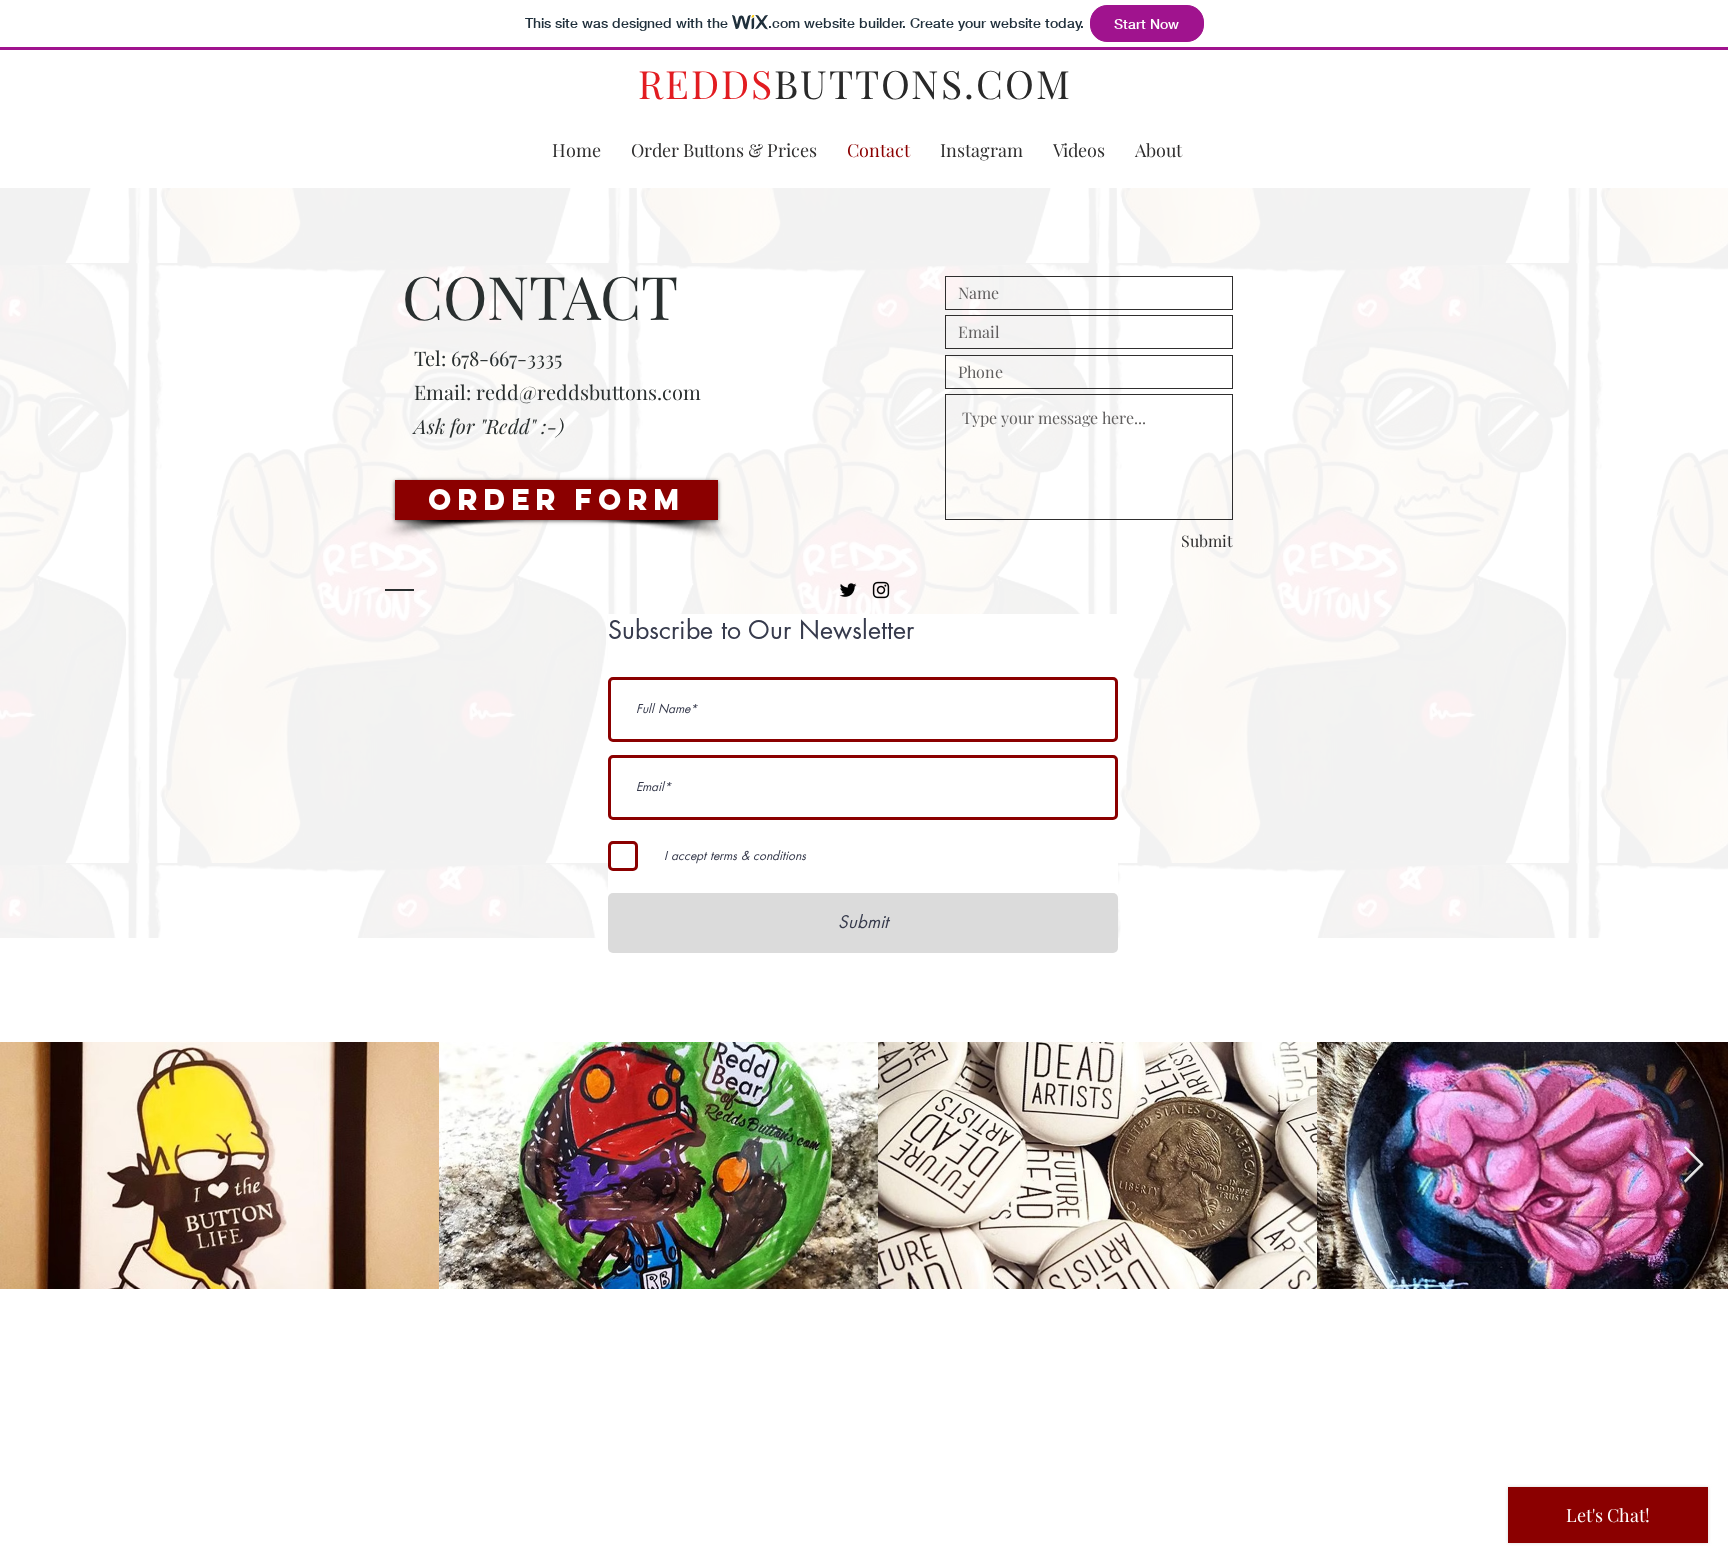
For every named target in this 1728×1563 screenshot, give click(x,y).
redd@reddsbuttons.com (588, 391)
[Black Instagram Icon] (881, 590)
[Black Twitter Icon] (848, 590)
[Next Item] (1693, 1165)
